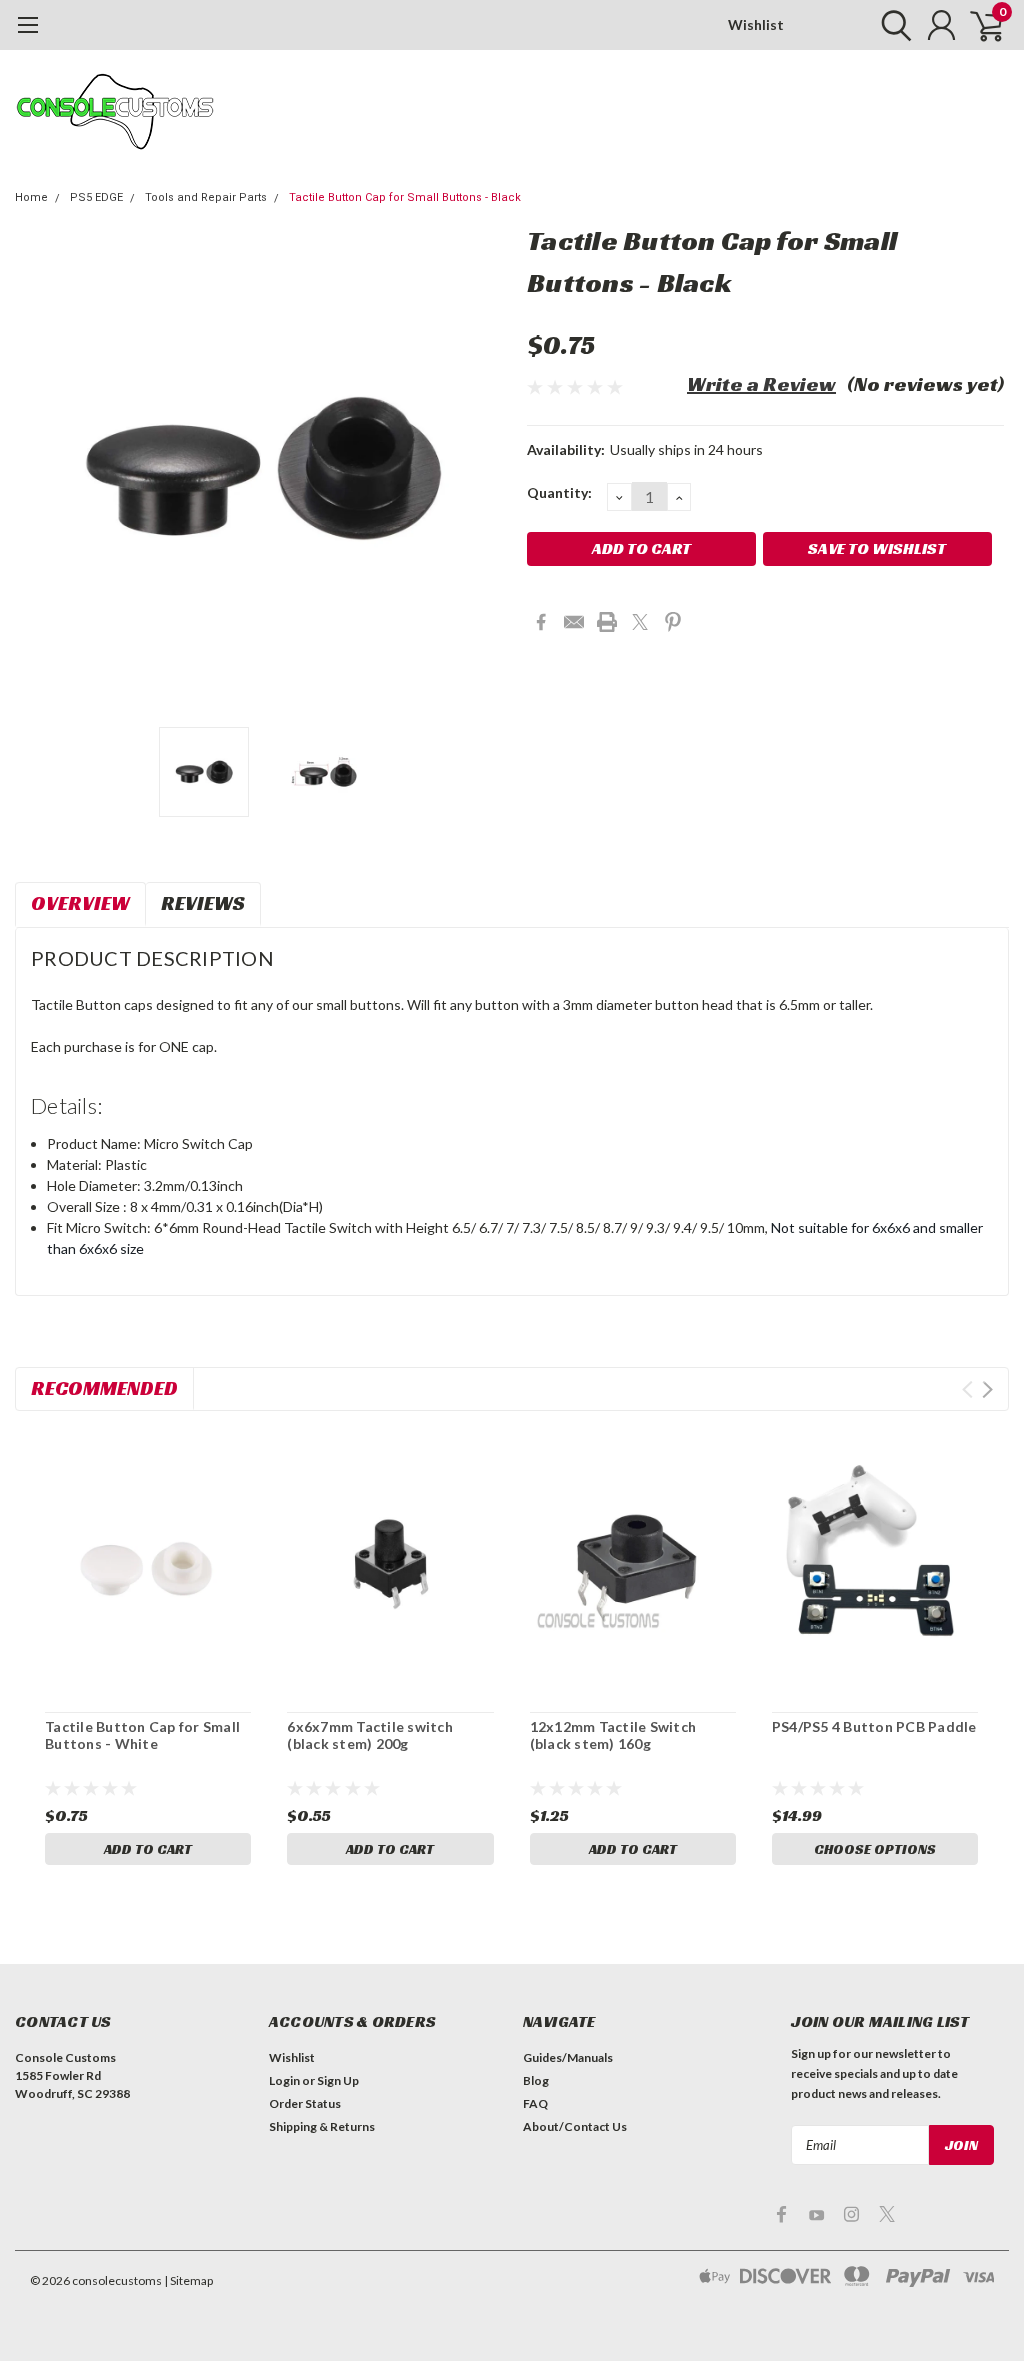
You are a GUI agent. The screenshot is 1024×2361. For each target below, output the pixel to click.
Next (487, 468)
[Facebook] (541, 622)
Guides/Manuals (568, 2057)
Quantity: (559, 492)
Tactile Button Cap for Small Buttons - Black (405, 197)
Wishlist (756, 24)
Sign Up (338, 2080)
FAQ (535, 2103)
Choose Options (875, 1849)
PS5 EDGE (96, 197)
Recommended (104, 1388)
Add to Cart (148, 1849)
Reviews (203, 903)
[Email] (574, 622)
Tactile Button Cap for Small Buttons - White (142, 1735)
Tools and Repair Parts (206, 197)
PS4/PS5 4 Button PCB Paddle (874, 1726)
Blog (536, 2080)
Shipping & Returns (322, 2126)
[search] (891, 25)
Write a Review (761, 384)
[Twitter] (640, 622)
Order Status (305, 2103)
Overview (80, 903)
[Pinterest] (673, 622)
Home (31, 197)
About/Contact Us (575, 2126)
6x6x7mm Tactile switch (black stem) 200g (370, 1735)
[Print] (607, 622)
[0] (979, 25)
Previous (40, 468)
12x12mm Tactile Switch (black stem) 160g (613, 1735)
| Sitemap (188, 2280)
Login (284, 2080)
